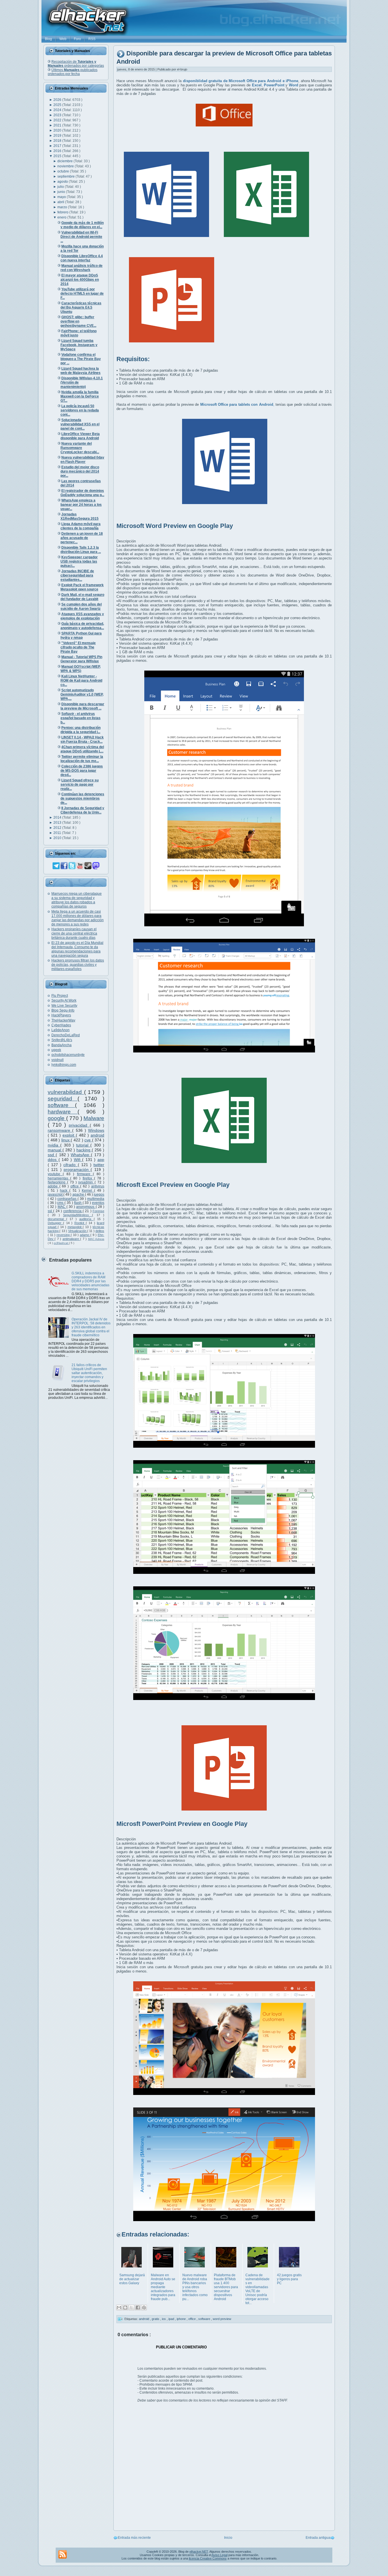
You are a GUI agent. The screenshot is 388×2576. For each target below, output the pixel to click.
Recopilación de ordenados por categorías (76, 64)
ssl (50, 1211)
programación (77, 1170)
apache (79, 1195)
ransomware (60, 1130)
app (101, 1160)
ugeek (56, 1050)
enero (62, 217)
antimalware (71, 1239)
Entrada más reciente (134, 2538)
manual (55, 1150)
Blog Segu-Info (63, 1010)
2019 (58, 136)
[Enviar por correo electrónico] (119, 2307)
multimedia (96, 1199)
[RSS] (62, 2554)
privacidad (79, 1125)
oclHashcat (61, 1243)
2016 (58, 151)
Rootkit (80, 1223)
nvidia (54, 1145)
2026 (58, 100)
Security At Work (64, 1000)
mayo (62, 197)
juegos (99, 1195)
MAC (62, 1207)
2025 (58, 105)
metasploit (75, 1227)
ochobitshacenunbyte (68, 1055)
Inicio (228, 2538)
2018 (58, 141)
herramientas (59, 1178)
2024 (58, 110)
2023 (58, 115)
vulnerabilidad (66, 1092)
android (97, 1135)
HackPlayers (61, 1015)
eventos (98, 1203)
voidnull (58, 1060)
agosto (63, 182)
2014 (58, 817)
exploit (69, 1135)
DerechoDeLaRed (66, 1035)
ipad (172, 2319)
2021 (58, 125)
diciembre (65, 161)
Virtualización (78, 1231)
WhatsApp (81, 1155)
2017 (58, 146)
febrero (63, 212)
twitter (99, 1165)
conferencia (73, 1211)
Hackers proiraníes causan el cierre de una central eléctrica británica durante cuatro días (74, 933)
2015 (58, 156)
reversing (64, 1235)
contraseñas (67, 1199)
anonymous (86, 1207)
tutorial (83, 1145)
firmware (85, 1174)
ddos (53, 1160)
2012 (58, 828)
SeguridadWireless (78, 1215)
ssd (52, 1155)
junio (62, 192)
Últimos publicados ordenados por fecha (73, 72)
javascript (56, 1195)
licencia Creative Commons (208, 2558)
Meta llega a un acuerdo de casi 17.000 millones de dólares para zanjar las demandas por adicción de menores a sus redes (78, 918)
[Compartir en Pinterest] (144, 2307)
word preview (222, 2319)
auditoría (86, 1219)
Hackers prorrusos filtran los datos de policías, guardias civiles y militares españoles (78, 965)
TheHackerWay (63, 1020)
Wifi (78, 1160)
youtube (55, 1174)
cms (61, 1203)
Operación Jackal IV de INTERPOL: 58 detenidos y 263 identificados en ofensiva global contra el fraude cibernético (91, 1327)
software (61, 1105)
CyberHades (61, 1025)
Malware (94, 1118)
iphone (182, 2319)
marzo (63, 207)
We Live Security (64, 1006)
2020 (58, 130)
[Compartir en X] (132, 2307)
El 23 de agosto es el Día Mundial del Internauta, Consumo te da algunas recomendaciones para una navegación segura (77, 949)
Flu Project (60, 996)
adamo (85, 1235)
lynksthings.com (64, 1065)
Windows (96, 1130)
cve (88, 1140)
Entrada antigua (318, 2538)
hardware (63, 1112)
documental (57, 1219)
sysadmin (86, 1182)
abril (61, 202)
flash (78, 1203)
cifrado (70, 1165)
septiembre (66, 176)
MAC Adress (96, 1239)
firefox (88, 1178)
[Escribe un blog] (125, 2307)
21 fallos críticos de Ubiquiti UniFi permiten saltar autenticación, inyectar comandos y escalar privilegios (89, 1373)
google (57, 1118)
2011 (58, 833)
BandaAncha (61, 1045)
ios (164, 2319)
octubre (64, 171)
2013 (58, 823)
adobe (54, 1186)
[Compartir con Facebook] (138, 2307)
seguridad (63, 1099)
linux (66, 1140)
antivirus (98, 1186)
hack (65, 1191)
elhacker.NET (199, 2552)
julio (61, 187)
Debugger (55, 1223)
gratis (156, 2319)
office (75, 1186)
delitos (100, 1231)
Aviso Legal (220, 2555)
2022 (58, 120)
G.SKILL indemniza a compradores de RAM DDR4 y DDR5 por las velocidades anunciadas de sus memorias (90, 1281)
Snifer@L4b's (62, 1040)
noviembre (66, 166)
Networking (57, 1182)
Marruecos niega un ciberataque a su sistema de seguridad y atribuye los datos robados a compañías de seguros (77, 900)
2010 (58, 838)
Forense (98, 1211)
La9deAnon (61, 1030)
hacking (84, 1150)
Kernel (88, 1191)
